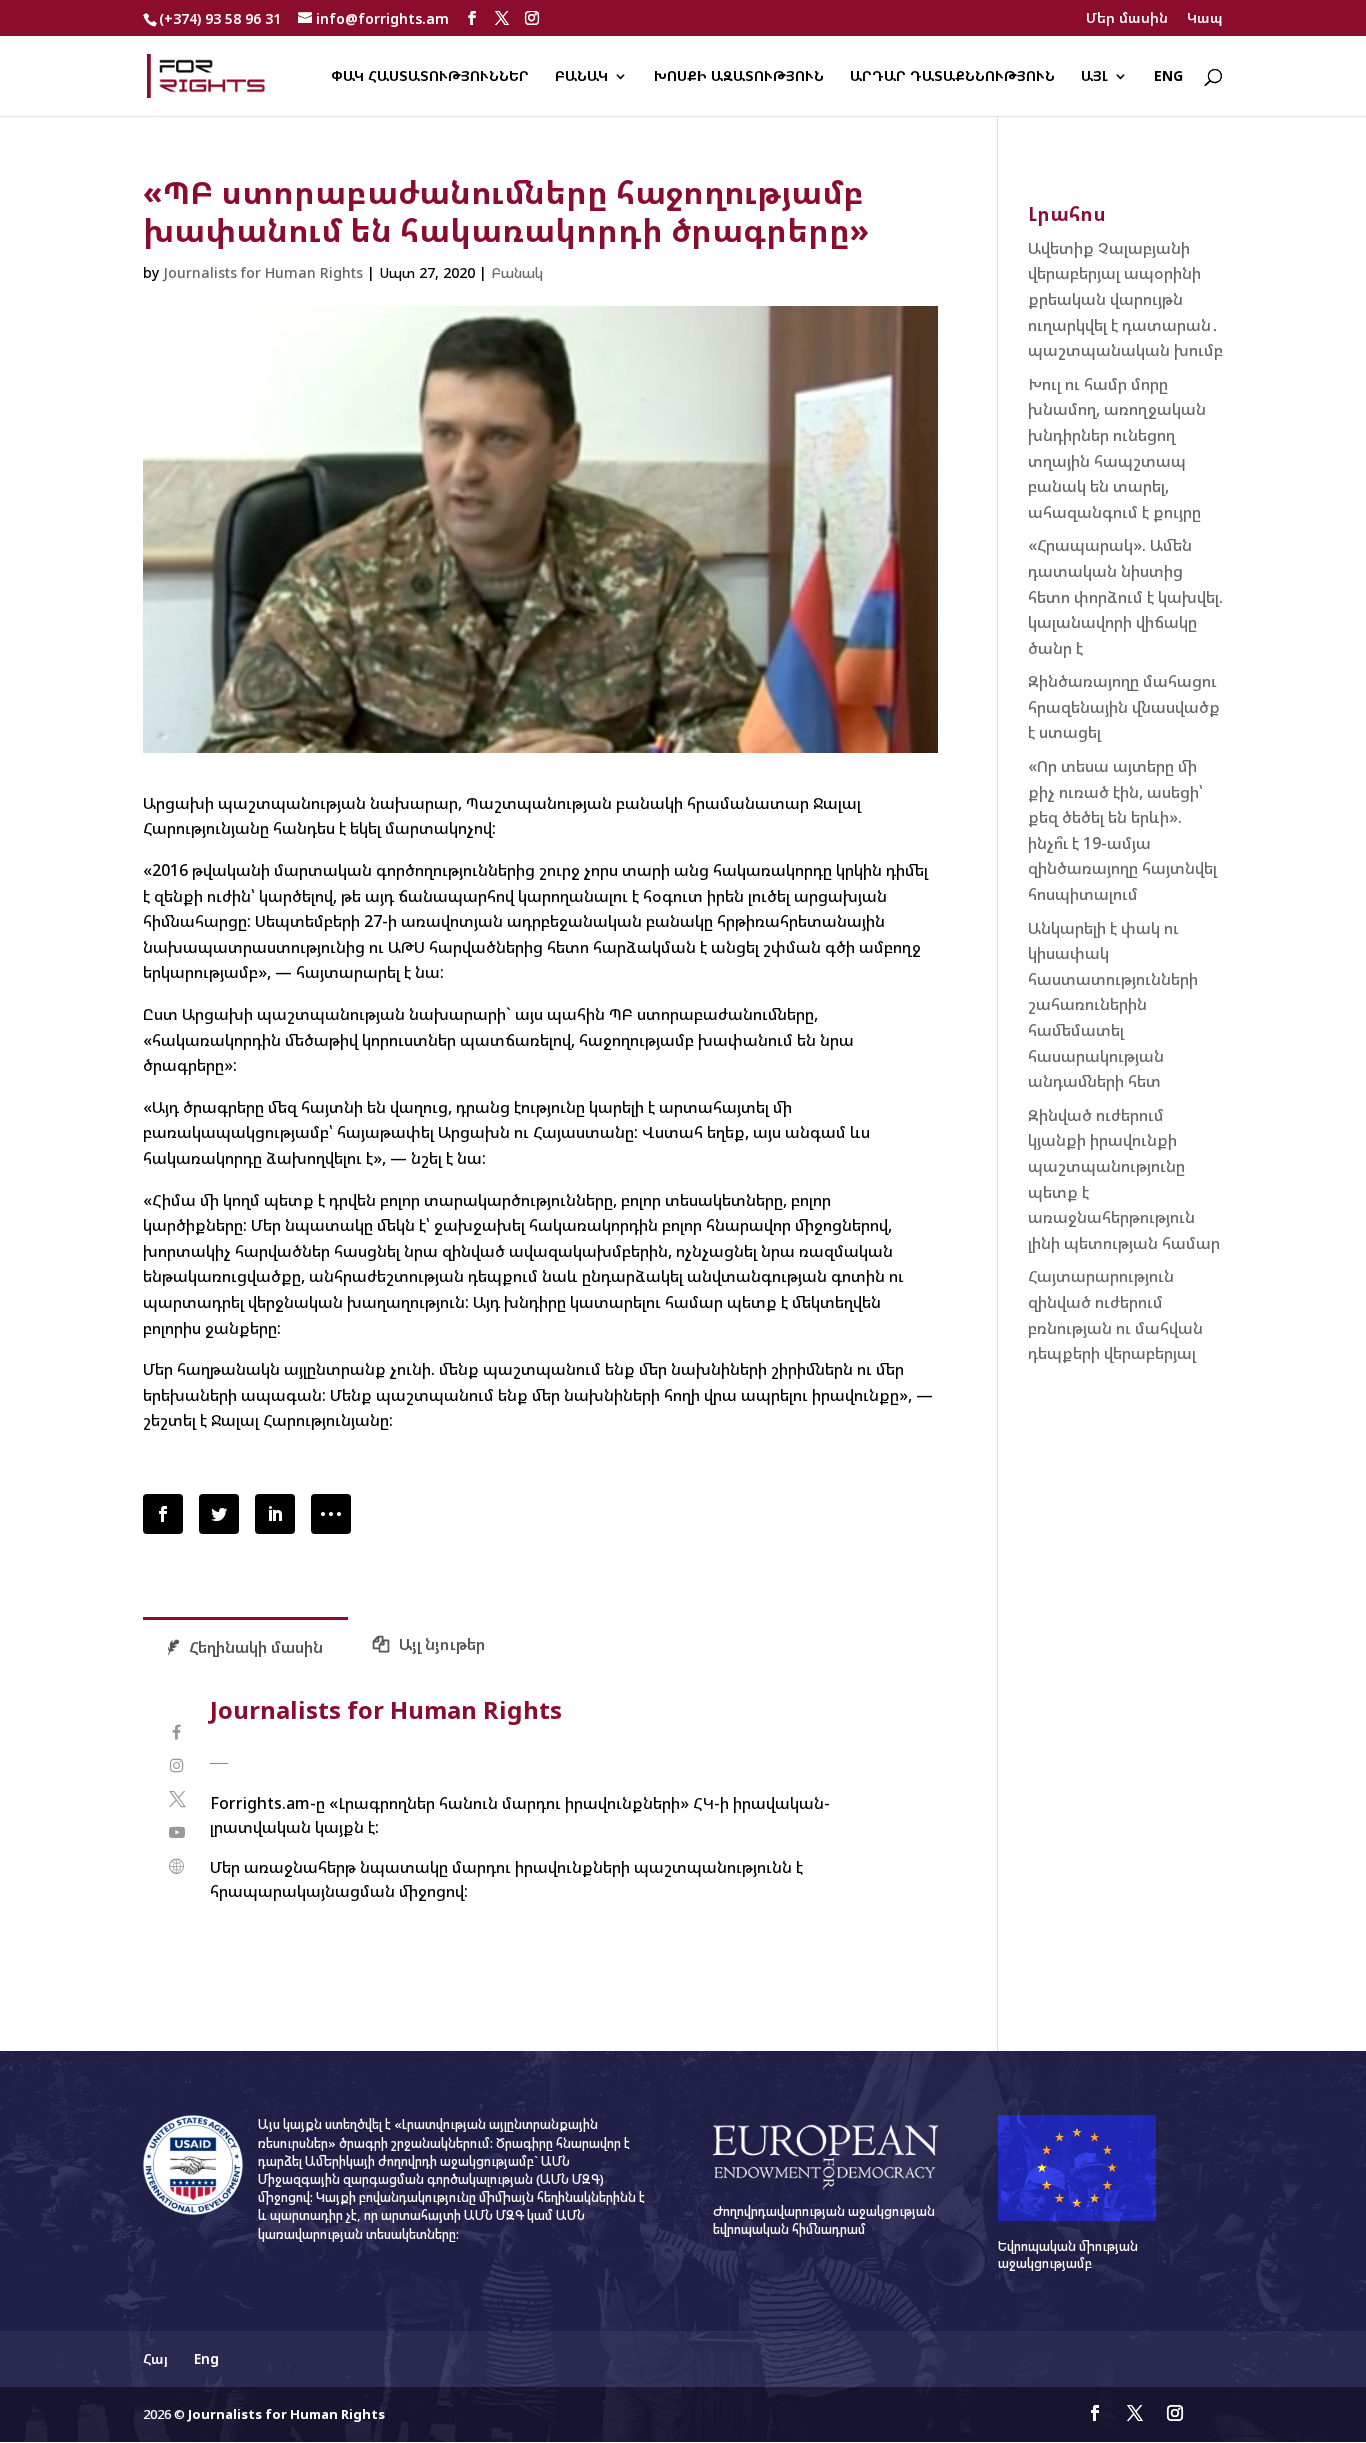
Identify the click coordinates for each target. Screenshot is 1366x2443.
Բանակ (581, 77)
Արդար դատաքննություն (952, 77)
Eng (1168, 77)
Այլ (1094, 77)
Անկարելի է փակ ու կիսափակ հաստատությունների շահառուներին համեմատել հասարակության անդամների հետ (1113, 1005)
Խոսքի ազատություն (739, 77)
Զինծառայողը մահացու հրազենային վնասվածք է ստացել (1124, 706)
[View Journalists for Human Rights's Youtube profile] (176, 1832)
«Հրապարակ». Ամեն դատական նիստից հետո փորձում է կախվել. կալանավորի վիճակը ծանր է (1125, 596)
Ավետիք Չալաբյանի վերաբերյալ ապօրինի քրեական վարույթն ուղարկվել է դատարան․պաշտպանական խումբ (1125, 299)
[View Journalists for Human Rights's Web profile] (176, 1866)
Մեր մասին (1127, 19)
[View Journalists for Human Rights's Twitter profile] (176, 1799)
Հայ (155, 2358)
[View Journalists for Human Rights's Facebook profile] (176, 1732)
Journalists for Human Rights (263, 272)
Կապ (1205, 19)
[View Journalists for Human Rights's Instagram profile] (176, 1765)
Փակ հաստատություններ (430, 77)
